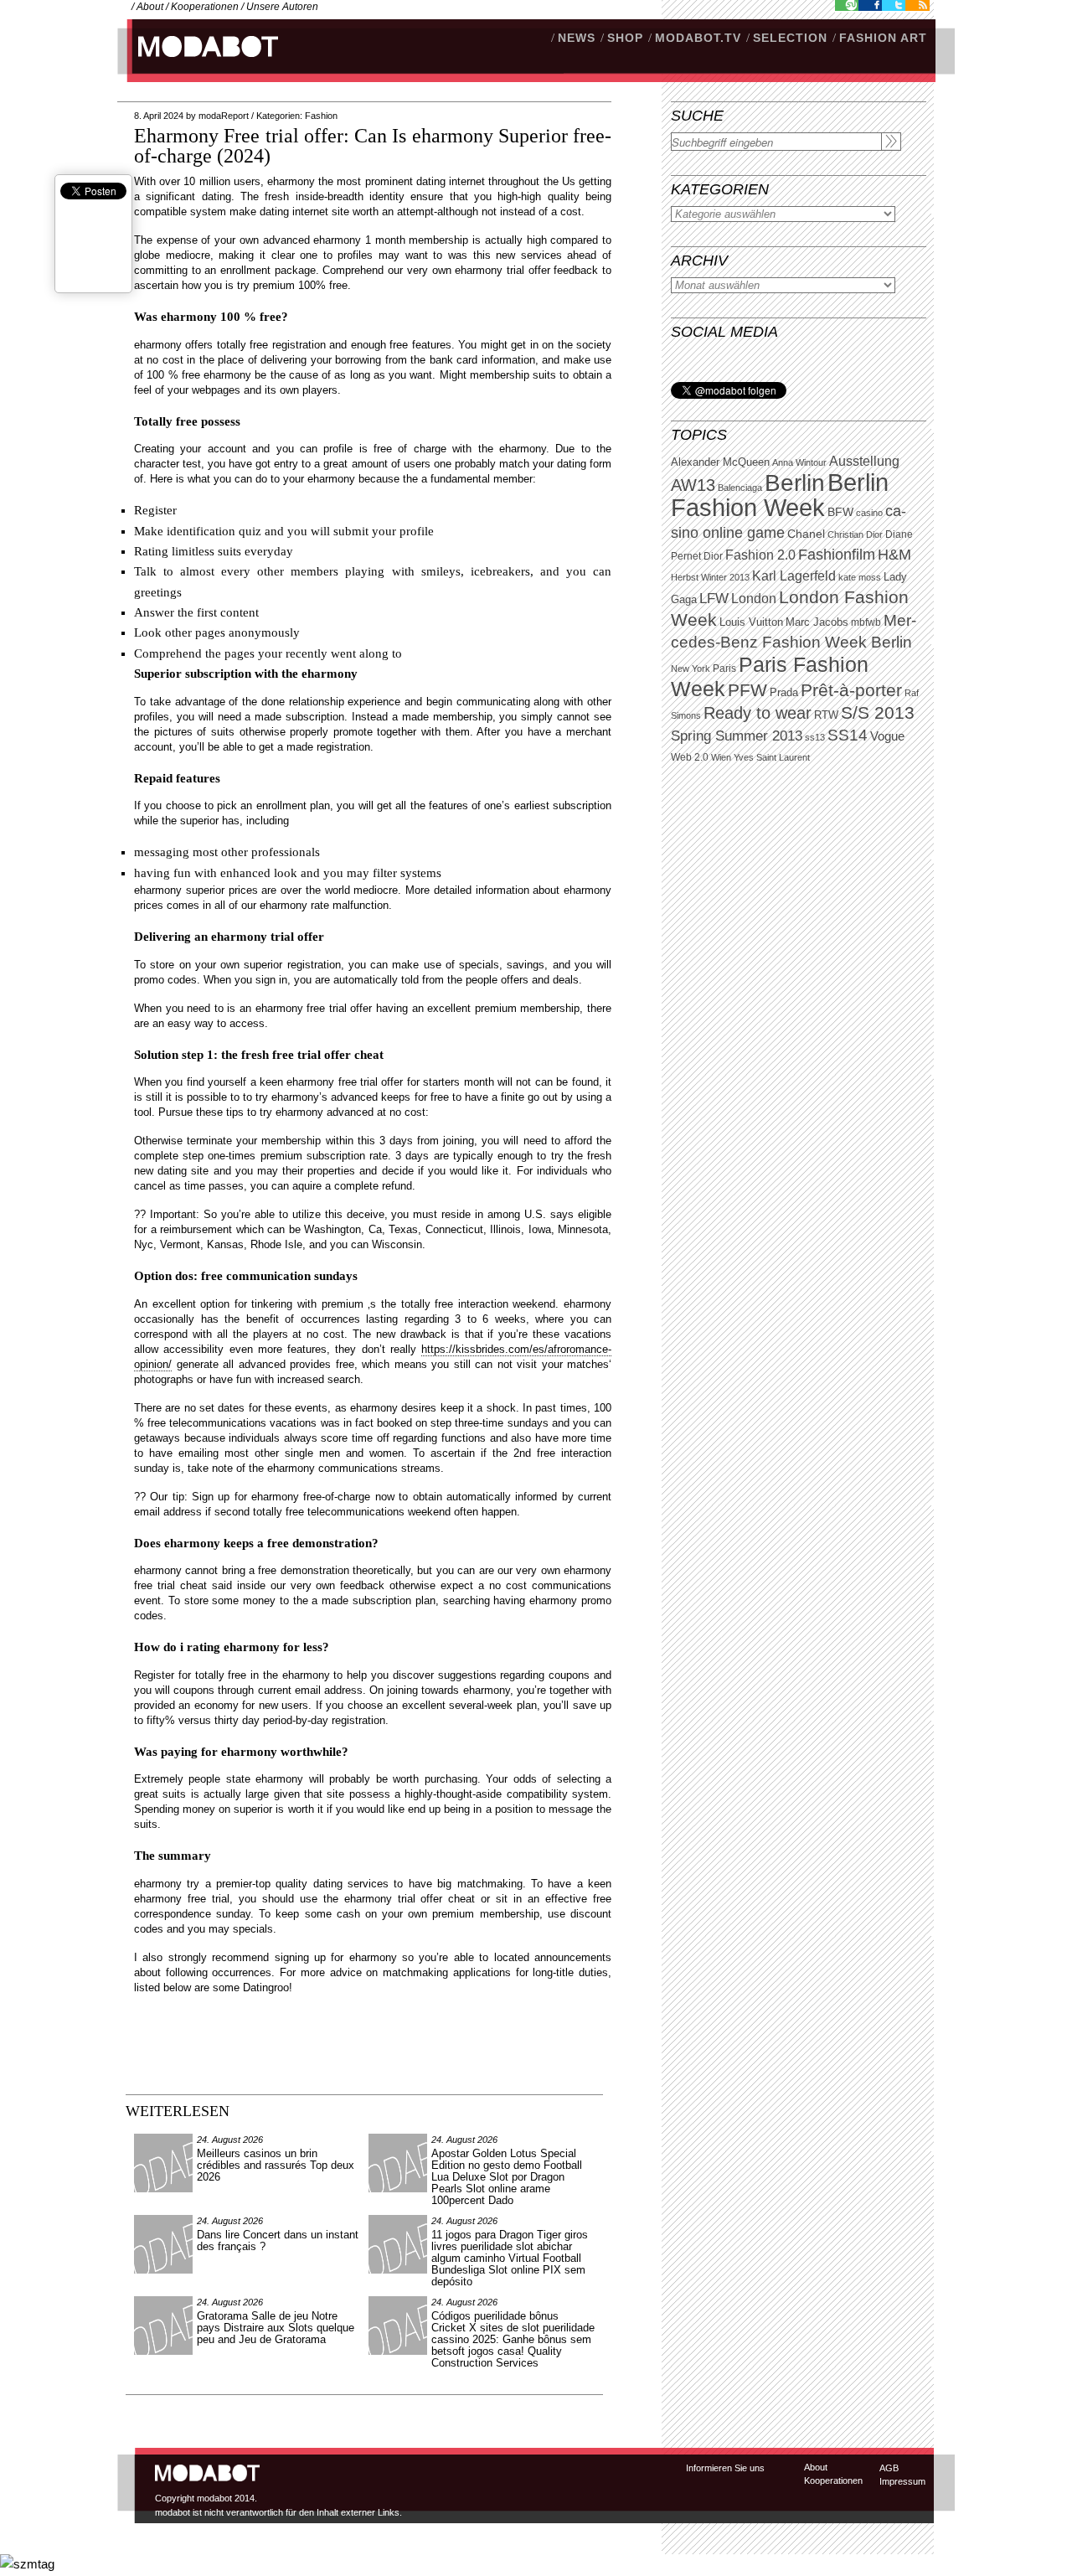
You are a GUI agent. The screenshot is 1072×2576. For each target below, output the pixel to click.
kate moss (860, 577)
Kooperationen (205, 7)
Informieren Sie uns (725, 2468)
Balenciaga (740, 488)
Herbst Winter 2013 (710, 577)
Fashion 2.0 (760, 555)
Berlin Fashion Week (780, 495)
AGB (889, 2468)
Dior (713, 556)
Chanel (806, 534)
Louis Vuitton (751, 622)
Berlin (795, 483)
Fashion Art (883, 38)
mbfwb (866, 622)
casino (869, 513)
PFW (747, 690)
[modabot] (199, 63)
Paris (724, 669)
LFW (714, 599)
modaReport (224, 116)
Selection (790, 38)
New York (691, 669)
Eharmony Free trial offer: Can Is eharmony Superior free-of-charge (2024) (373, 146)
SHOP (625, 38)
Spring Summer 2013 (737, 736)
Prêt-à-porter (851, 690)
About (150, 7)
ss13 (815, 737)
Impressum (902, 2481)
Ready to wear (758, 712)
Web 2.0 (690, 757)
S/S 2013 (878, 713)
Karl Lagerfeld (794, 576)
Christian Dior (855, 534)
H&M (894, 554)
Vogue (887, 736)
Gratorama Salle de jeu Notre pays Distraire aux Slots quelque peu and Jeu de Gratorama (276, 2328)
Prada (784, 693)
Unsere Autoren (282, 7)
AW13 (693, 485)
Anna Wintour (799, 462)
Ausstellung (864, 461)
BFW (840, 512)
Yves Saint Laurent (772, 757)
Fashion (321, 116)
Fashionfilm (837, 555)
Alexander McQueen (720, 462)
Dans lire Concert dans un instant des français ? (278, 2240)
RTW (826, 715)
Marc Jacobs (817, 622)
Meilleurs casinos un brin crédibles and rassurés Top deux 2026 (276, 2165)
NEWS (577, 38)
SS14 (848, 735)
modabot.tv (698, 38)
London (754, 599)
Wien (721, 757)
